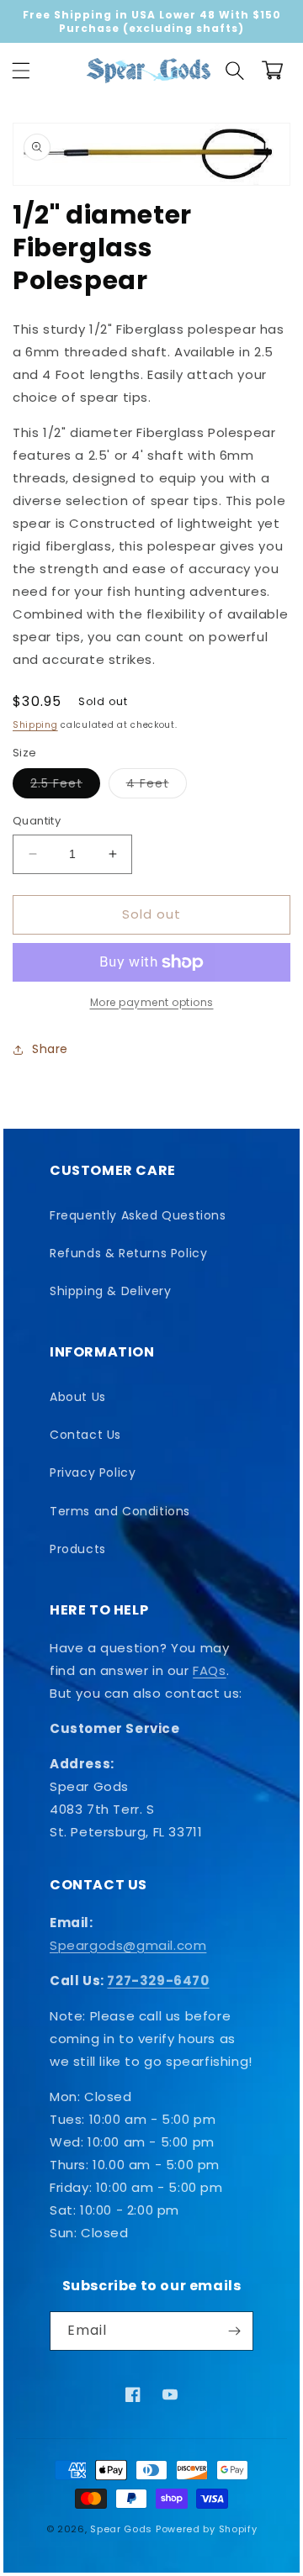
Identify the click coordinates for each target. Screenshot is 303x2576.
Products (78, 1549)
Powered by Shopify (207, 2529)
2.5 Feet (65, 786)
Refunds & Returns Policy (128, 1253)
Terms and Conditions (120, 1511)
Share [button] (50, 1049)
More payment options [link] (152, 1002)
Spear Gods (121, 2529)
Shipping (35, 725)
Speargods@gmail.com (128, 1945)
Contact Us (85, 1435)
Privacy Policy (93, 1472)
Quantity (37, 821)
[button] (21, 71)
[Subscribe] (234, 2331)
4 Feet (157, 786)
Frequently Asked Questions (138, 1215)
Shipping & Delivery (110, 1291)
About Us (78, 1397)
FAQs (209, 1670)
